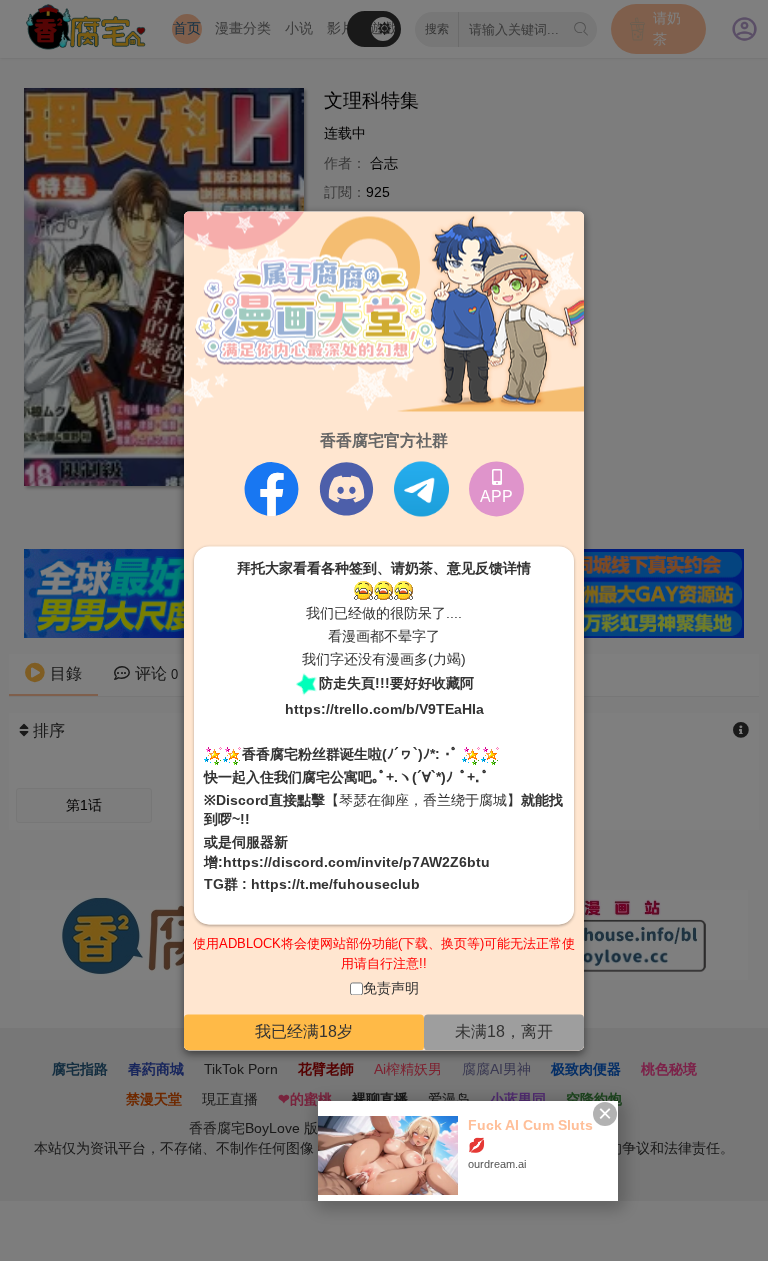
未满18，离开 (504, 1031)
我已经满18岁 (304, 1031)
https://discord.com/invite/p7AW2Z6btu (356, 862)
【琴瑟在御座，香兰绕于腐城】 (423, 800)
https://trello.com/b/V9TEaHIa (384, 710)
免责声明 (391, 989)
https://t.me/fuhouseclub (335, 885)
